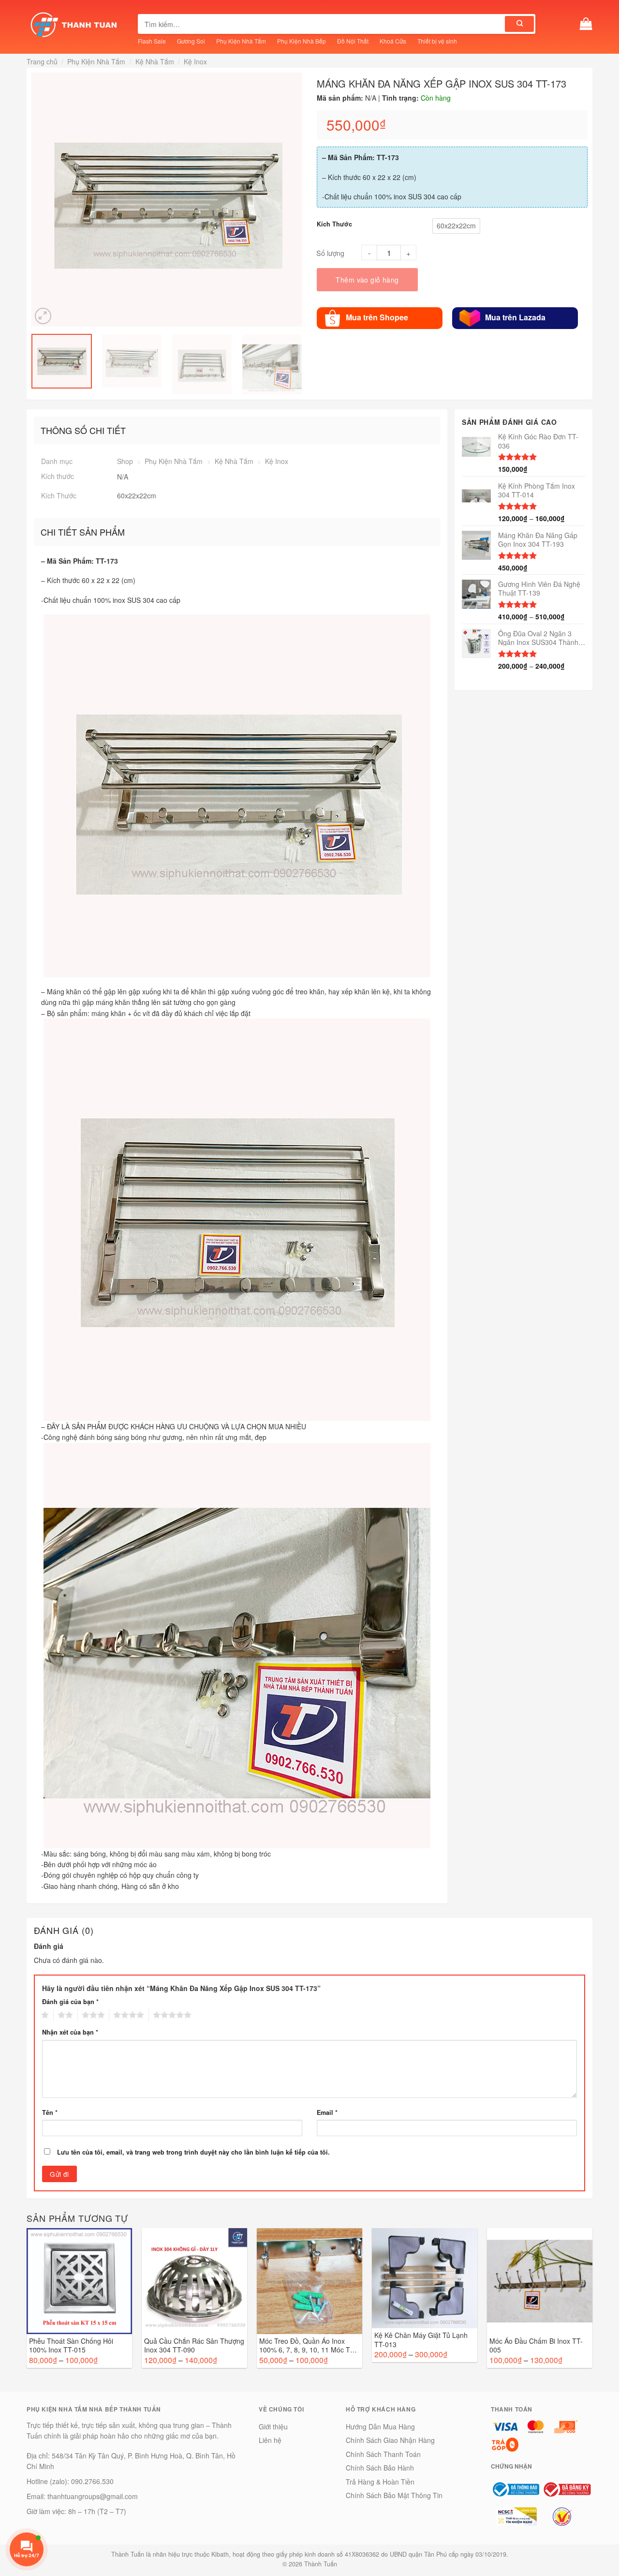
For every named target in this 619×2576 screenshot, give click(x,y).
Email (327, 2112)
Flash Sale (152, 41)
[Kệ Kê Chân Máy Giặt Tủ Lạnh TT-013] (425, 2278)
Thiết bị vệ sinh (437, 41)
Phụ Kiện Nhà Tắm (241, 41)
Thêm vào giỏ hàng (367, 280)
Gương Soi (191, 41)
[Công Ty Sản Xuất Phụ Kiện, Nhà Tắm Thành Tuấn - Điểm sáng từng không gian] (75, 24)
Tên (50, 2112)
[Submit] (519, 24)
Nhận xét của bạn (70, 2032)
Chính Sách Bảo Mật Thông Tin (394, 2495)
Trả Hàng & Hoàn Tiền (380, 2482)
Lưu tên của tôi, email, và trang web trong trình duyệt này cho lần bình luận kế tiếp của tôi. (193, 2152)
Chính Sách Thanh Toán (383, 2454)
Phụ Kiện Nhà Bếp (302, 41)
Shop (125, 461)
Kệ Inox (195, 61)
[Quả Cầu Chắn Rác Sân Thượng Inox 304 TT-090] (194, 2281)
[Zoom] (43, 316)
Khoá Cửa (393, 41)
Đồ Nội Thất (353, 41)
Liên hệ (270, 2440)
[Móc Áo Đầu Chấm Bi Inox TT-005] (540, 2281)
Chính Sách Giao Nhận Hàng (390, 2440)
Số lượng (330, 253)
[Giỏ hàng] (586, 24)
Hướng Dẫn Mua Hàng (380, 2426)
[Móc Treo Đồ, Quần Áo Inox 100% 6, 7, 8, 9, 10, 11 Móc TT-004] (309, 2281)
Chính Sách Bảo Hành (380, 2468)
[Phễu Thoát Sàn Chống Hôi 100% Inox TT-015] (79, 2281)
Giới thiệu (273, 2426)
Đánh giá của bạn (70, 2002)
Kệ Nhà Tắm (155, 61)
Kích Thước (334, 224)
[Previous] (38, 200)
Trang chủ (42, 61)
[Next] (296, 200)
